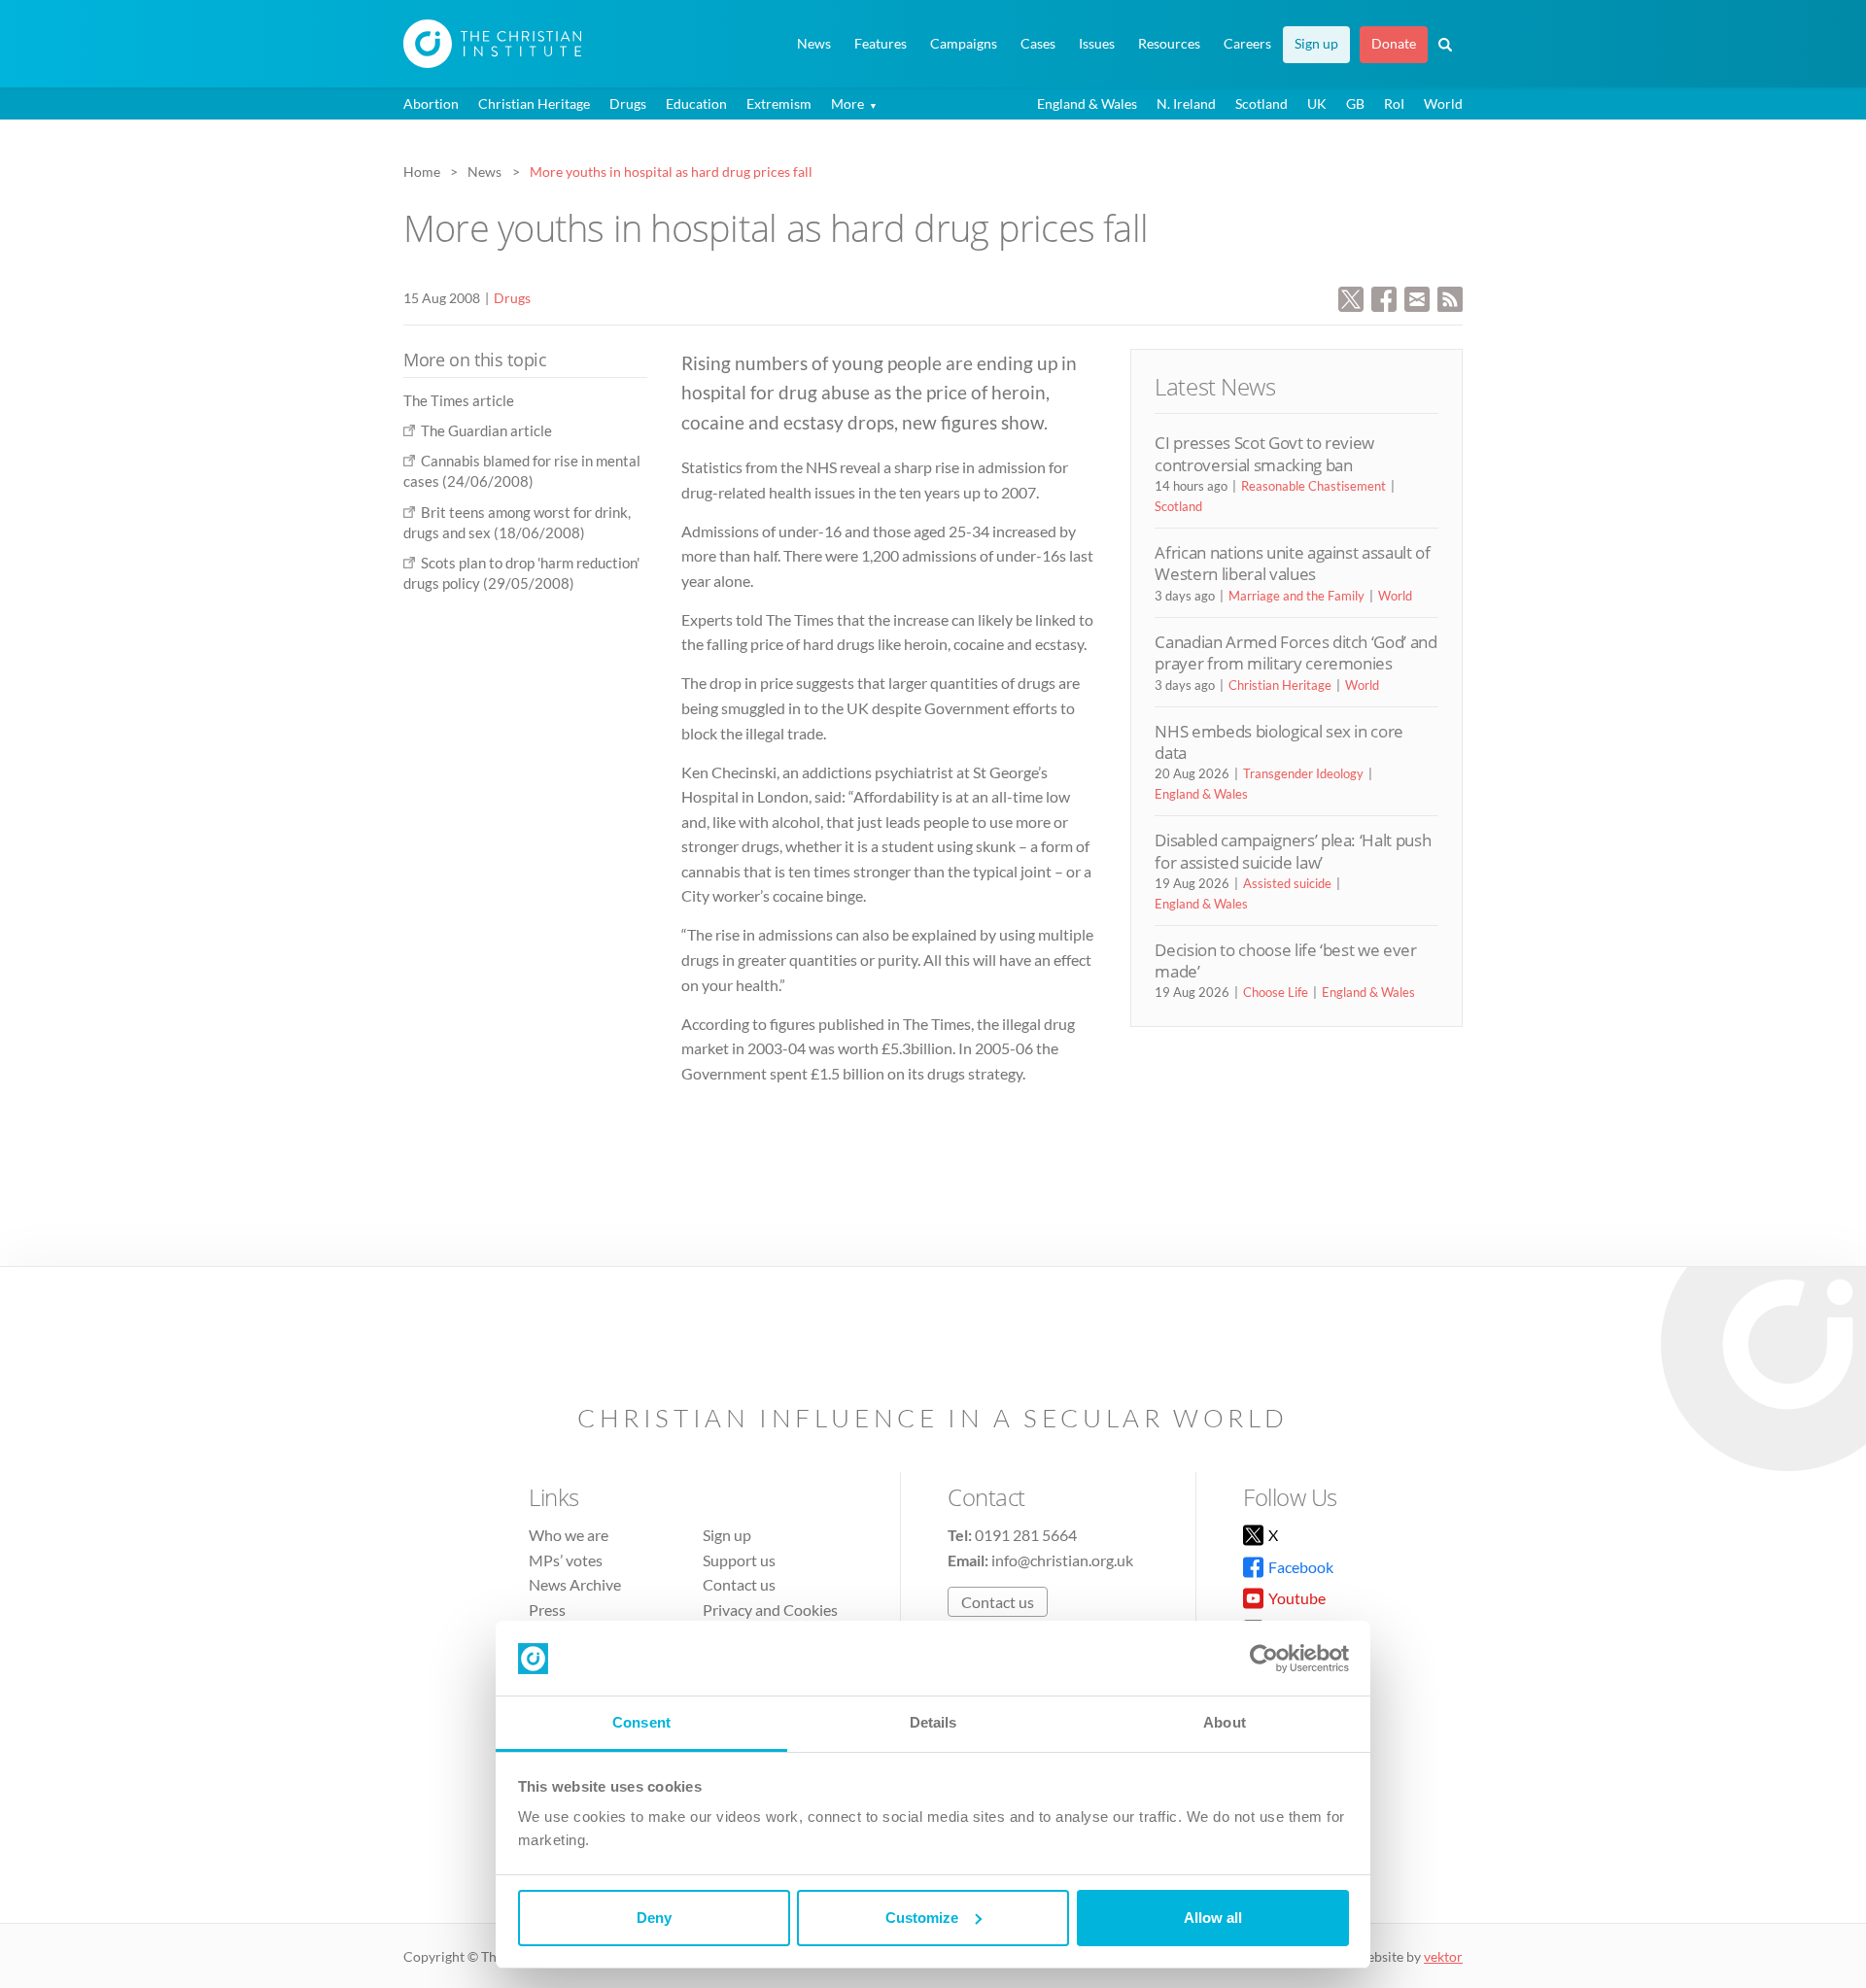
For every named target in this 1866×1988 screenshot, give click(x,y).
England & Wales (1087, 103)
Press (547, 1610)
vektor (1443, 1956)
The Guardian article (486, 430)
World (1443, 103)
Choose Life (1276, 992)
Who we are (569, 1535)
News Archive (575, 1584)
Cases (1038, 44)
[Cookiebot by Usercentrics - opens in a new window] (1264, 1659)
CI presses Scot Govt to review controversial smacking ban (1264, 453)
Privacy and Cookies (770, 1610)
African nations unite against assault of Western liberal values (1292, 563)
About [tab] (1225, 1722)
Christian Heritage (534, 103)
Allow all (1213, 1918)
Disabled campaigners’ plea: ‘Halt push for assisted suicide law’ (1293, 851)
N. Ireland (1186, 103)
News (814, 44)
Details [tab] (933, 1722)
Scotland (1261, 103)
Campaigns (964, 44)
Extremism (779, 103)
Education (696, 103)
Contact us (739, 1584)
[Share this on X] (1351, 297)
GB (1355, 103)
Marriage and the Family (1296, 596)
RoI (1394, 103)
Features (881, 44)
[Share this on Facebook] (1384, 297)
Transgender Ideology (1303, 773)
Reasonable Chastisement (1313, 486)
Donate (1394, 44)
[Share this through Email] (1417, 297)
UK (1317, 103)
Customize (922, 1918)
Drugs (628, 103)
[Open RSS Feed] (1450, 297)
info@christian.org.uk (1062, 1560)
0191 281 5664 (1026, 1535)
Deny (654, 1918)
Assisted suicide (1287, 883)
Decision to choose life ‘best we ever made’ (1285, 960)
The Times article (459, 400)
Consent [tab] (641, 1722)
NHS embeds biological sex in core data (1279, 742)
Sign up (1316, 44)
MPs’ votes (566, 1560)
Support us (739, 1560)
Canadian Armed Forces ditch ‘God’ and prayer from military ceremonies (1296, 652)
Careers (1247, 44)
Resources (1169, 44)
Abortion (431, 103)
